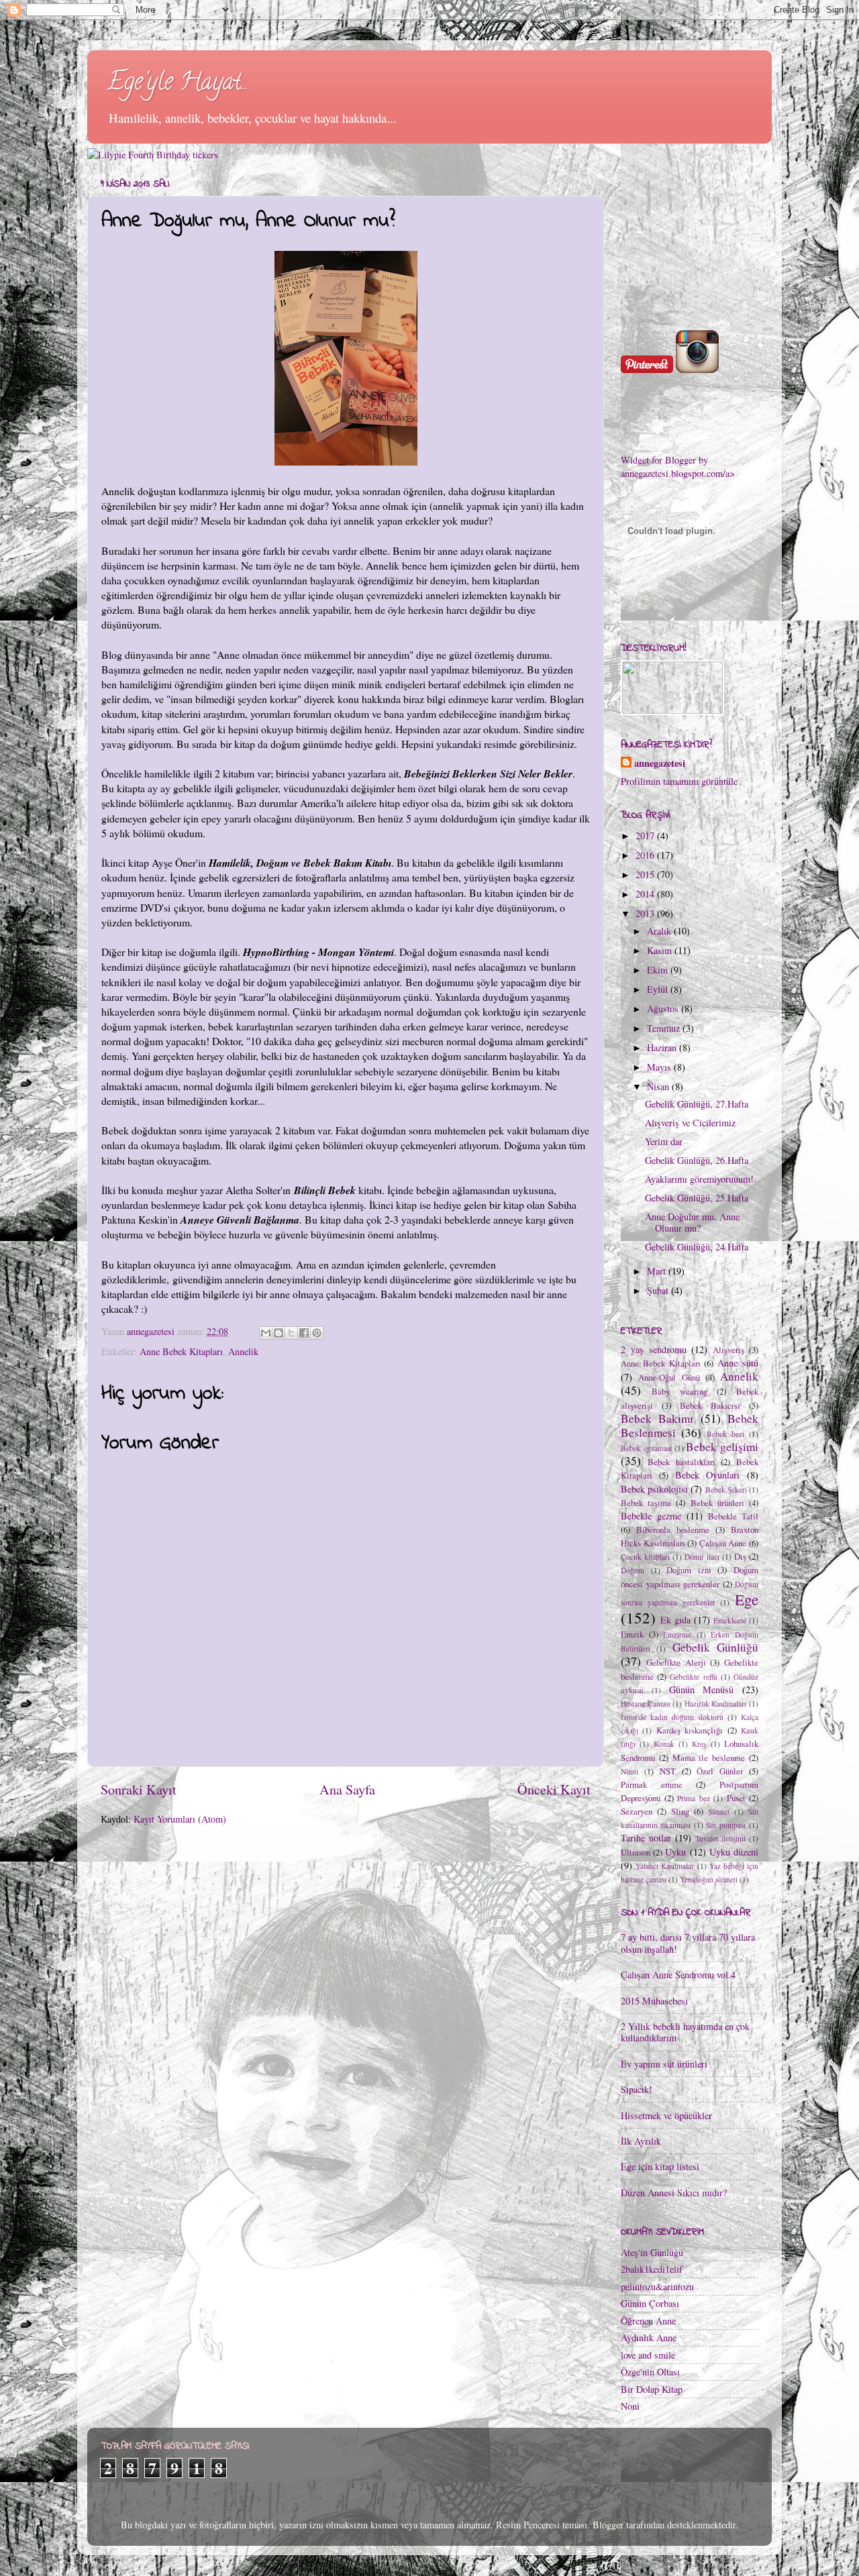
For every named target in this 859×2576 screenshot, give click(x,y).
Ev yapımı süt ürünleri (664, 2064)
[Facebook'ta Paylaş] (304, 1333)
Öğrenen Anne (648, 2321)
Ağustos (664, 1009)
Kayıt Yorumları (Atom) (180, 1819)
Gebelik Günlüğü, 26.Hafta (697, 1160)
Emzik (632, 1634)
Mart (658, 1271)
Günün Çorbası (650, 2303)
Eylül (659, 989)
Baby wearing (679, 1391)
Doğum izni (689, 1570)
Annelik (243, 1351)
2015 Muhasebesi (654, 2001)
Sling (680, 1811)
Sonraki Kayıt (139, 1789)
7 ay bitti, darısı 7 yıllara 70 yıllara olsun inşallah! (688, 1943)
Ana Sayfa (347, 1789)
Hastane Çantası (646, 1704)
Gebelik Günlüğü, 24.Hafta (697, 1247)
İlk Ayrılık (641, 2141)
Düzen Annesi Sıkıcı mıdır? (674, 2193)
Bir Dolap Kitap (652, 2389)
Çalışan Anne (723, 1543)
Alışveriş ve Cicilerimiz (690, 1123)
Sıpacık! (637, 2089)
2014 (646, 894)
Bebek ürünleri (717, 1503)
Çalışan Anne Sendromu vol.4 (678, 1975)
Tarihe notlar (646, 1838)
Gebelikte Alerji (676, 1662)
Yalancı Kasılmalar (665, 1866)
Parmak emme (652, 1784)
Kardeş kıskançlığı (690, 1730)
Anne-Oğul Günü (669, 1377)
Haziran (663, 1048)
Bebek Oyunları (708, 1475)
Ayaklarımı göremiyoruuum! (699, 1179)
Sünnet (719, 1812)
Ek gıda (675, 1620)
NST (668, 1771)
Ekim (659, 970)
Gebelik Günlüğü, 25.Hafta (697, 1198)
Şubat (659, 1290)
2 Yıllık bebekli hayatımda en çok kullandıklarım (685, 2032)
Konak (664, 1744)
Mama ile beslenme (709, 1758)
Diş (740, 1556)
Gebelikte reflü (693, 1677)
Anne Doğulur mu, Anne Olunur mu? (692, 1222)
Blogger (608, 2525)
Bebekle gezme (651, 1516)
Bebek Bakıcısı (710, 1405)
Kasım (661, 950)
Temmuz (665, 1028)
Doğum (633, 1570)
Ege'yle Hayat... (178, 84)
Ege (747, 1599)
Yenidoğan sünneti (709, 1879)
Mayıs (660, 1067)
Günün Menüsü (702, 1689)
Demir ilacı (702, 1557)
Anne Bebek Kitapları (181, 1351)
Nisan (659, 1086)
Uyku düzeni (734, 1852)
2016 (646, 855)
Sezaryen (637, 1811)
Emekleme (730, 1620)
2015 (646, 874)
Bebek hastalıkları (681, 1462)
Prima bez (694, 1798)
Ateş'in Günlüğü (652, 2252)
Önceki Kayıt (554, 1789)
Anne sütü (738, 1363)
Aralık (660, 931)
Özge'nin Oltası (650, 2372)
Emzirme (677, 1634)
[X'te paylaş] (291, 1333)
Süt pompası (726, 1825)
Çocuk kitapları (645, 1557)
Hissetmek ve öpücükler (666, 2115)
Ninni (629, 1771)
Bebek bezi (725, 1434)
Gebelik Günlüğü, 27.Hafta (697, 1104)
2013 (646, 913)
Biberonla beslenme (673, 1529)
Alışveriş (728, 1350)
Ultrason (636, 1852)
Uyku (675, 1852)
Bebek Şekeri (726, 1490)
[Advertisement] (688, 239)
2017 (646, 836)
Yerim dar (664, 1141)
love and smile (648, 2355)
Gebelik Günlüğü (715, 1647)
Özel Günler (720, 1771)
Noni (630, 2406)
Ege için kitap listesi (660, 2166)
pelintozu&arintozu (657, 2287)
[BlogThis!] (279, 1333)
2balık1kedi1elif (652, 2269)
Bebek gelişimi (722, 1447)
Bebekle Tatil (733, 1516)
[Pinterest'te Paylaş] (317, 1333)
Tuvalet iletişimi (720, 1838)
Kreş (699, 1744)
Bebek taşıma (646, 1503)
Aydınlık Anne (649, 2338)
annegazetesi (660, 763)
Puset (736, 1798)
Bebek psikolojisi (654, 1489)
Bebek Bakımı (657, 1418)
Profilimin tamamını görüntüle (679, 781)
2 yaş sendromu (654, 1349)
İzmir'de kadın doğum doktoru (672, 1717)
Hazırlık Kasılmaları (716, 1704)
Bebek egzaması (646, 1448)
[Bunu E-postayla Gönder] (266, 1333)
